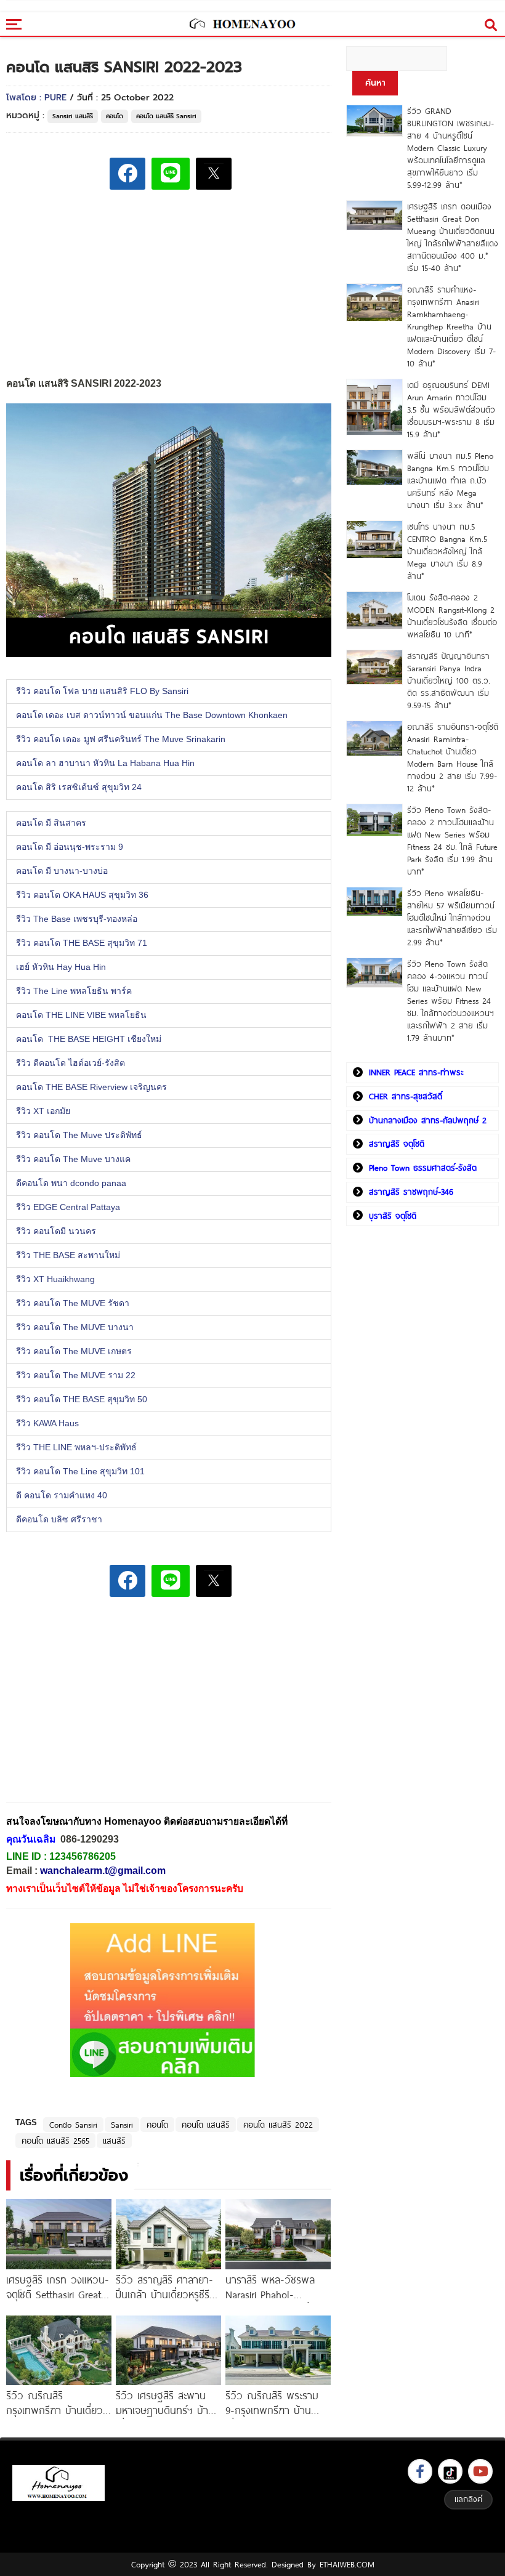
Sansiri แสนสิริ (73, 116)
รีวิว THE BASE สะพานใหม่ (69, 1256)
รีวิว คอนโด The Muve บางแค (76, 1160)
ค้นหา (375, 83)
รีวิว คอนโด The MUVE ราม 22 (78, 1376)
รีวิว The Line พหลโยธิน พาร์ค (75, 991)
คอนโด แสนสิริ (206, 2125)
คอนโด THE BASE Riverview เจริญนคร (93, 1088)
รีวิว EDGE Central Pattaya (69, 1208)
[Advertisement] (99, 1708)
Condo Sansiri (73, 2125)
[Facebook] (420, 2471)
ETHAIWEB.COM (347, 2564)
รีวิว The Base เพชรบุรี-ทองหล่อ (77, 919)
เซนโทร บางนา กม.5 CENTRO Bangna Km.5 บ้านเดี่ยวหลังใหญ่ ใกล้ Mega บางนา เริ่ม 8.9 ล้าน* (447, 551)
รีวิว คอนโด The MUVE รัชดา (75, 1304)
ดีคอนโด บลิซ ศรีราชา (59, 1520)
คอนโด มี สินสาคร (52, 823)
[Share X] (214, 174)
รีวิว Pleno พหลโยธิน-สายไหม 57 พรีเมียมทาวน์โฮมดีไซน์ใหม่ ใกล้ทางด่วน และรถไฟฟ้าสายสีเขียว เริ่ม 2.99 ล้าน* (452, 918)
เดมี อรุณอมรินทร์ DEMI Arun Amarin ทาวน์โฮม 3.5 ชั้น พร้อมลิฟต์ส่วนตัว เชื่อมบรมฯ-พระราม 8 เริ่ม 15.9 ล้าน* (451, 410)
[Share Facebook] (127, 174)
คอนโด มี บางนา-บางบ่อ (64, 871)
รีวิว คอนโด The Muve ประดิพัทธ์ (82, 1136)
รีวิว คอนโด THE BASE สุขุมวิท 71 (83, 943)
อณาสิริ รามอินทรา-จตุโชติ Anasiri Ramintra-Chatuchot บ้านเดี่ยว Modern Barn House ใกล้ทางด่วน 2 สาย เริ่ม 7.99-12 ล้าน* (453, 757)
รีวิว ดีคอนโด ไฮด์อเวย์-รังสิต (71, 1064)
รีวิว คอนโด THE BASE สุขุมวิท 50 (83, 1400)
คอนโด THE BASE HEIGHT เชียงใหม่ (90, 1040)
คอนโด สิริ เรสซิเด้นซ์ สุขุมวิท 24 (79, 788)
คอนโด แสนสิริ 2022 (278, 2125)
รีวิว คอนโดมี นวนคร (56, 1232)
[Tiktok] (450, 2471)
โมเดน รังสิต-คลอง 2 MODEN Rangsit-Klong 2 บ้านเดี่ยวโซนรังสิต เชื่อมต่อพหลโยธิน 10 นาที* (452, 616)
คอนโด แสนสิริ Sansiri (166, 116)
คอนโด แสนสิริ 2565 (55, 2141)
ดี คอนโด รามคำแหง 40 (62, 1496)
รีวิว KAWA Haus (50, 1424)
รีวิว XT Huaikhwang (55, 1280)
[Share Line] (171, 174)
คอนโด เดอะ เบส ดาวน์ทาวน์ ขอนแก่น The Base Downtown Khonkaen (152, 716)
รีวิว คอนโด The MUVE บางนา (76, 1328)
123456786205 (83, 1856)
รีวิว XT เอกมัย (46, 1112)
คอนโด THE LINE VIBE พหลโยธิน (81, 1015)
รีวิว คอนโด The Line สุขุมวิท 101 (80, 1472)
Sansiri (122, 2125)
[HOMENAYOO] (242, 25)
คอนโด (115, 116)
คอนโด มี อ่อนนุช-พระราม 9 (72, 847)
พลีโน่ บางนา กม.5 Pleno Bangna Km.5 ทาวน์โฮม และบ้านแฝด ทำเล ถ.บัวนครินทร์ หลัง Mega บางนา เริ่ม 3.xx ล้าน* (450, 480)
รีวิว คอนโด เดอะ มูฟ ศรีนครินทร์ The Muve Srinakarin (121, 740)
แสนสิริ (114, 2141)
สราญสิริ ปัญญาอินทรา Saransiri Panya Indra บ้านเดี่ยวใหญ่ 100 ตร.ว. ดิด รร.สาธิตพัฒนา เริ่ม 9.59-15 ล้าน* (449, 680)
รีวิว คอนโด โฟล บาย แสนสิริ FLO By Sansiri (103, 692)
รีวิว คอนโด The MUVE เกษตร (76, 1352)
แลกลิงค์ (468, 2499)
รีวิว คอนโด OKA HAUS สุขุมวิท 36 (82, 895)
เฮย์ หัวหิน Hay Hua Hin (61, 967)
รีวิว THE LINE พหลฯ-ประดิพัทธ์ (80, 1448)
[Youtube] (480, 2471)
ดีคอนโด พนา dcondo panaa (74, 1184)
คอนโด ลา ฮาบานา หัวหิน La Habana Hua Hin (105, 764)
